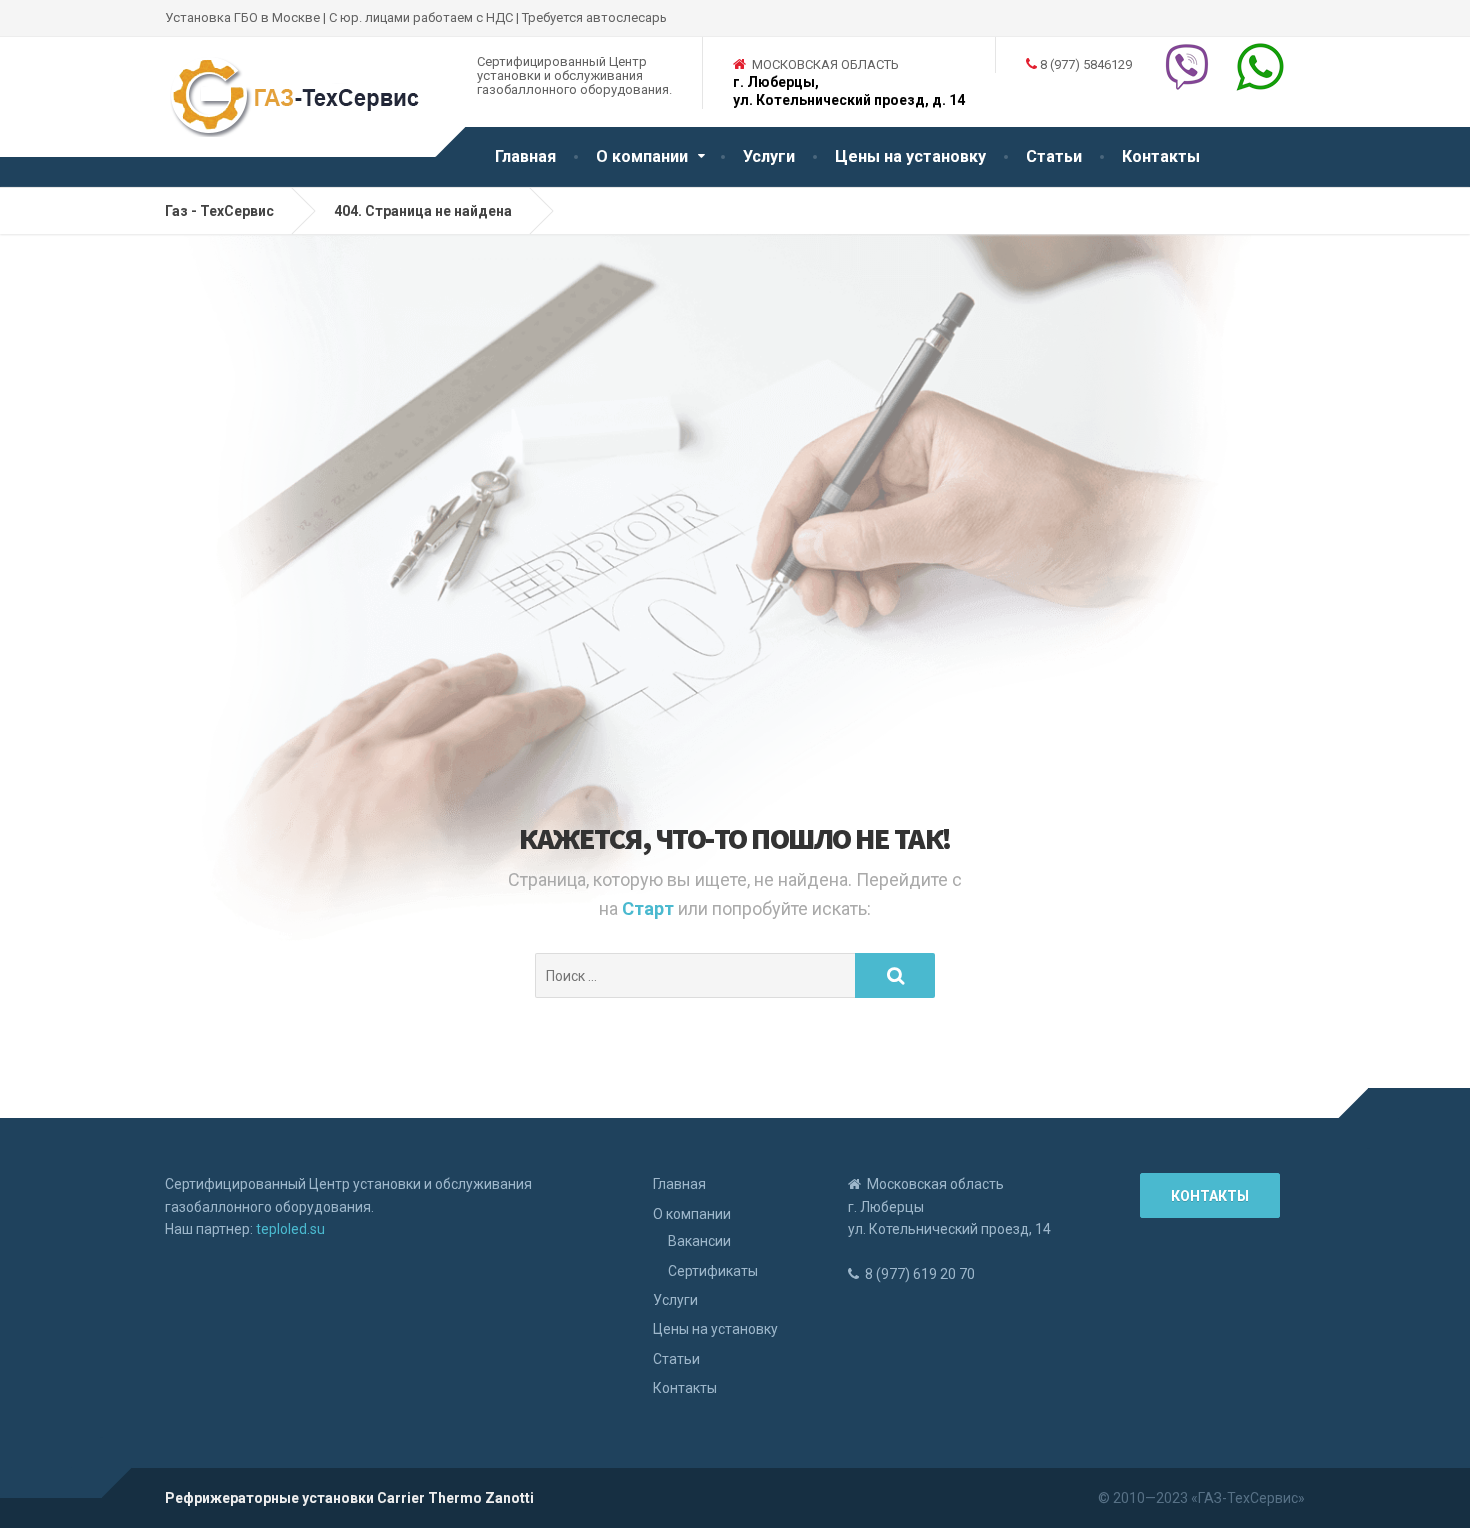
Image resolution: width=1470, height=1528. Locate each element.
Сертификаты (713, 1271)
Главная (525, 156)
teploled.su (290, 1229)
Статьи (1054, 156)
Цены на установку (910, 156)
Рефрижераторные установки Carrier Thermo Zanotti (349, 1498)
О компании (642, 156)
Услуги (769, 156)
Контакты (1161, 156)
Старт (650, 908)
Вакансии (699, 1241)
